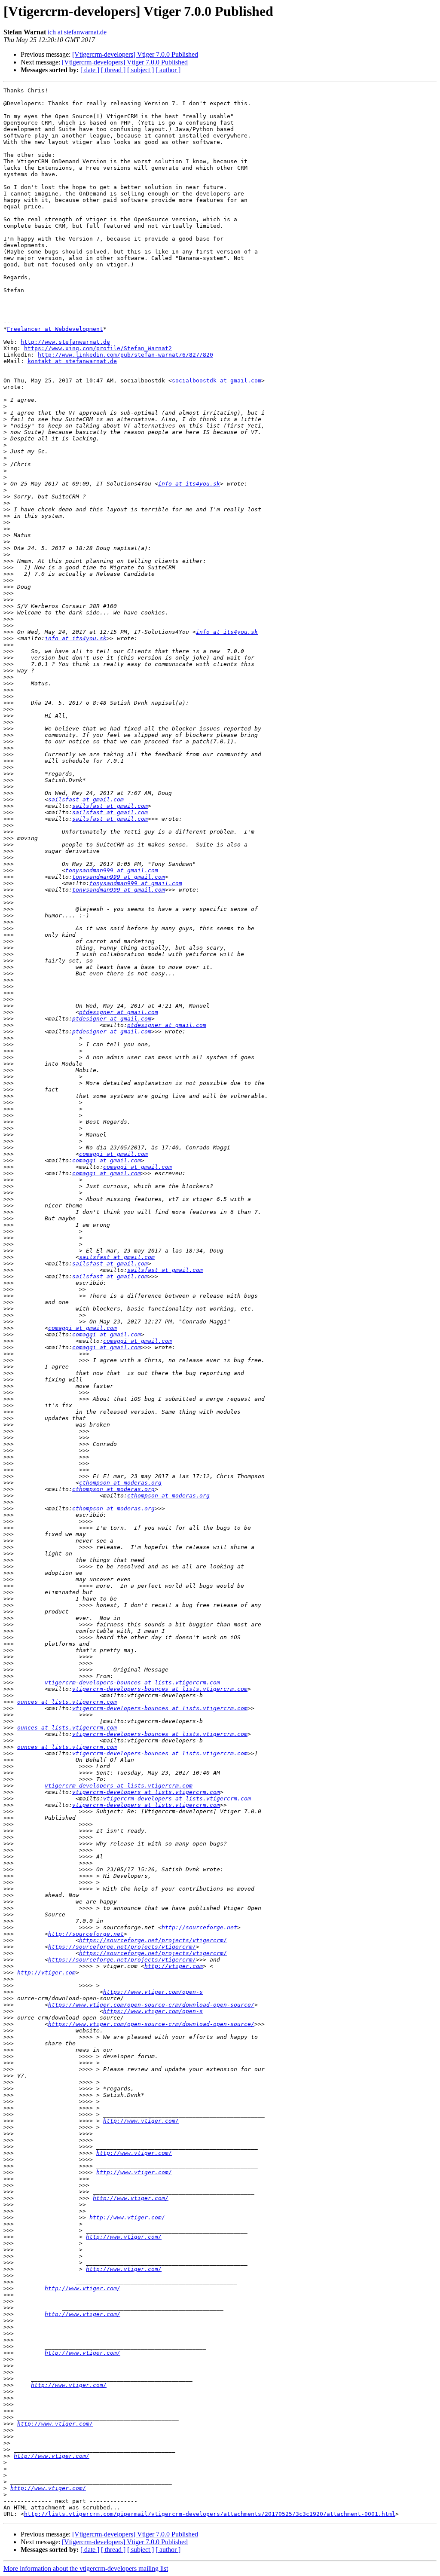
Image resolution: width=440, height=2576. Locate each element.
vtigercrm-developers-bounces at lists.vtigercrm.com (132, 1682)
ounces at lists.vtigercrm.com (67, 1702)
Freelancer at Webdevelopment (55, 329)
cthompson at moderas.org (120, 1483)
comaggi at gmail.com (113, 1154)
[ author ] (168, 70)
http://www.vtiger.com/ (141, 2121)
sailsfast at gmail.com (86, 799)
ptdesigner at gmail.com (119, 1012)
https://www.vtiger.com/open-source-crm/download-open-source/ (151, 2005)
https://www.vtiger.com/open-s (153, 1992)
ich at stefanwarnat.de (77, 32)
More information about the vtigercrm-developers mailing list (86, 2568)
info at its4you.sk (189, 484)
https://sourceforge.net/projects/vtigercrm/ (153, 1940)
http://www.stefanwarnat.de (65, 342)
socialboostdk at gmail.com (217, 380)
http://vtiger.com (174, 1966)
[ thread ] (113, 70)
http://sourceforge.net (199, 1927)
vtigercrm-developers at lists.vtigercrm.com (119, 1786)
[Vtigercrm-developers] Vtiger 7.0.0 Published (135, 54)
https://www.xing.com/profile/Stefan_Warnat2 (98, 348)
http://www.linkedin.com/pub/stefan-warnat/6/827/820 (125, 355)
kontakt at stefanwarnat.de (72, 361)
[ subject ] (141, 70)
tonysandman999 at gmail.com (112, 870)
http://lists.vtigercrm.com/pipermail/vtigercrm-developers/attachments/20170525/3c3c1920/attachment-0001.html (210, 2514)
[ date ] (90, 70)
